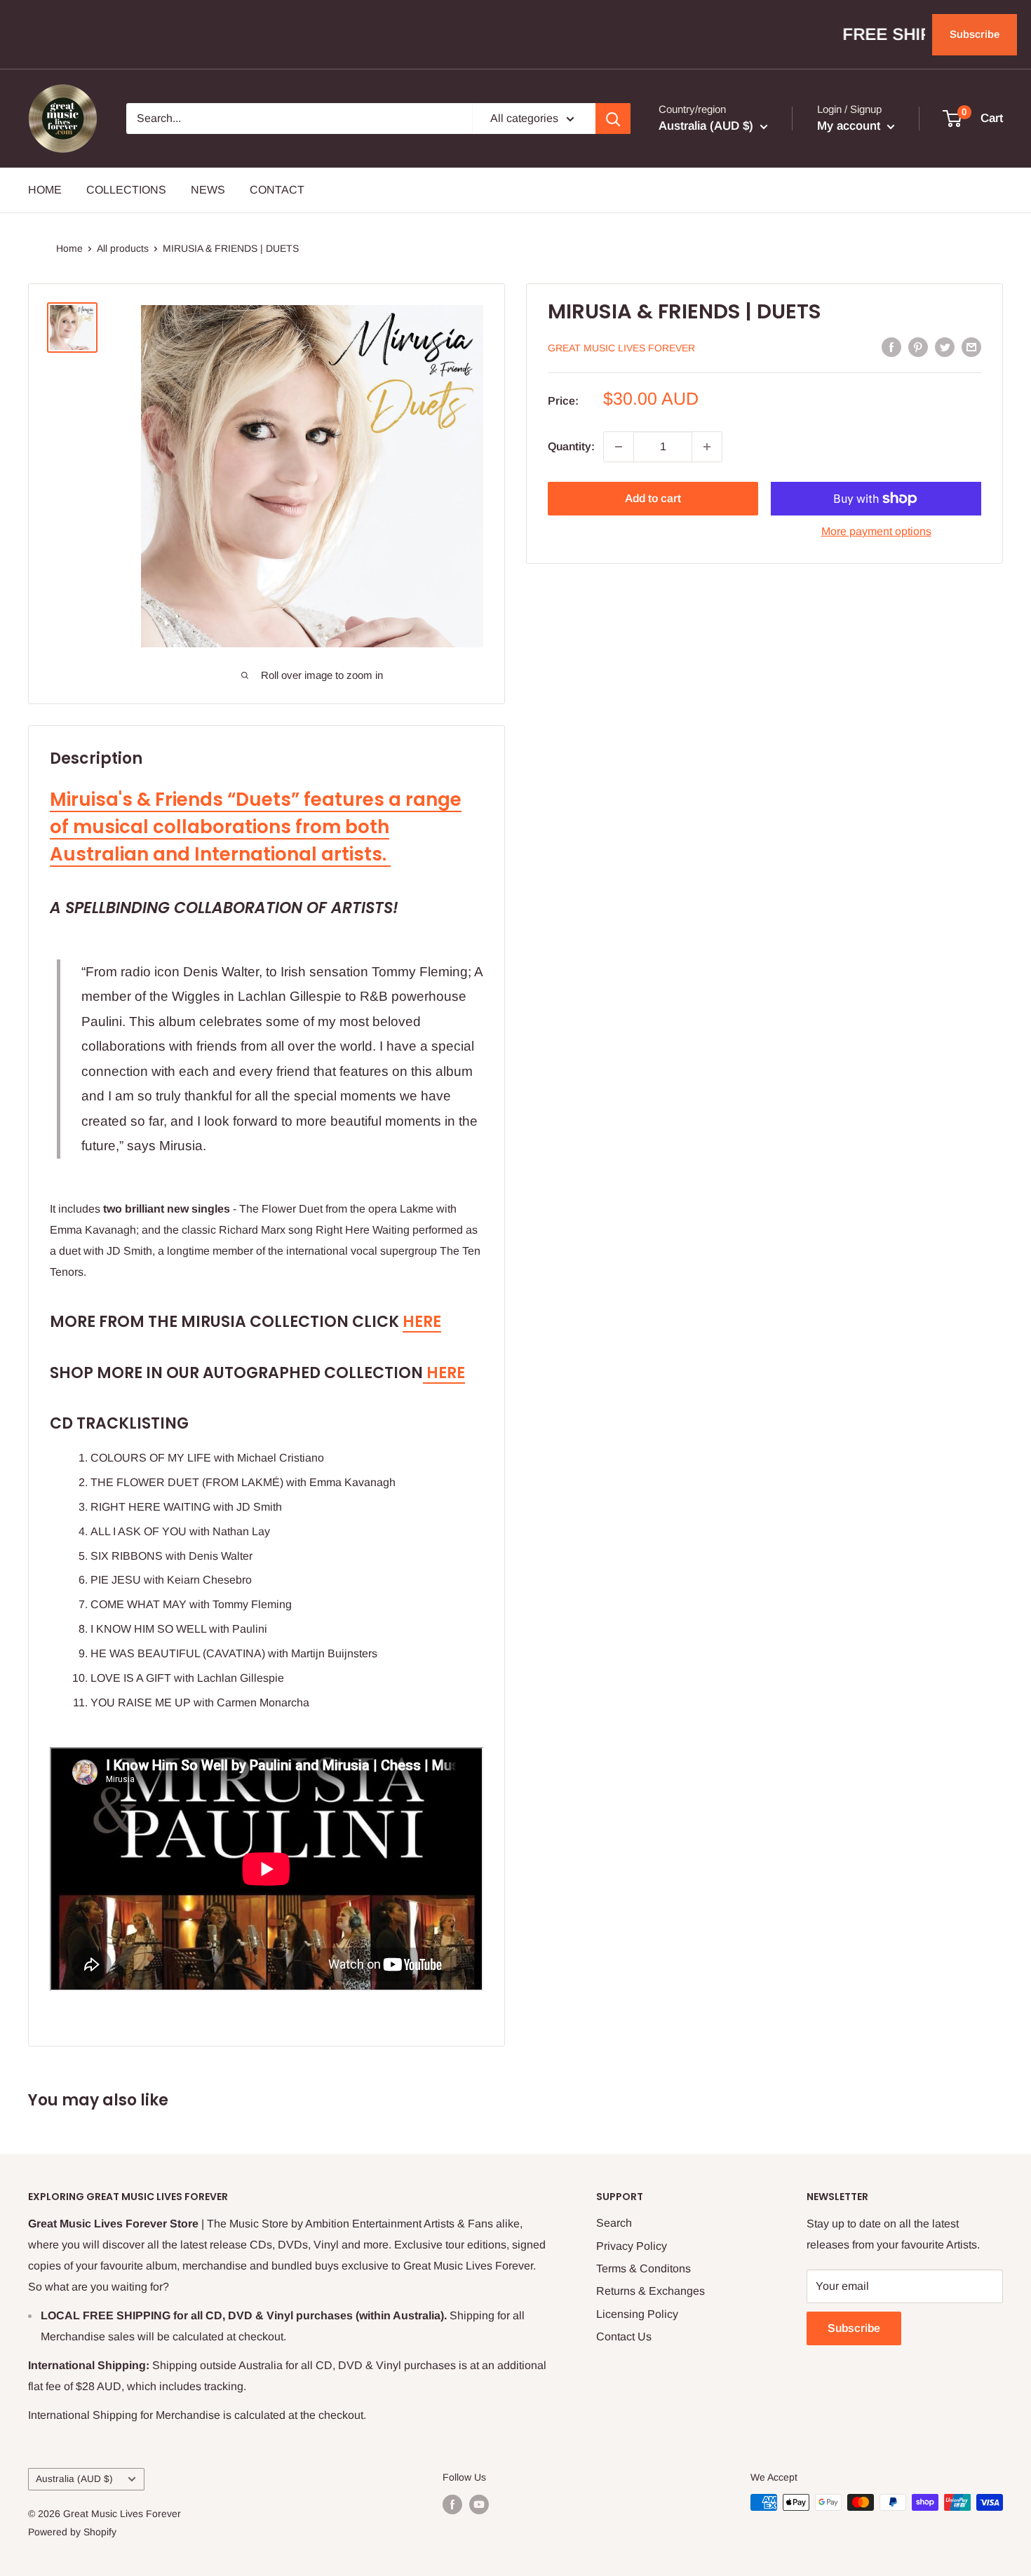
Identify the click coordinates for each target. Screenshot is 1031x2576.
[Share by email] (971, 346)
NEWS (208, 190)
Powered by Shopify (72, 2532)
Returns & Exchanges (651, 2291)
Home (69, 248)
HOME (45, 190)
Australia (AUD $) (74, 2479)
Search (614, 2223)
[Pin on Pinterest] (918, 346)
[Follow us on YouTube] (479, 2504)
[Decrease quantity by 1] (619, 447)
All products (123, 248)
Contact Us (624, 2336)
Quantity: (571, 446)
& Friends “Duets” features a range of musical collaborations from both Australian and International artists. (256, 827)
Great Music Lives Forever (621, 348)
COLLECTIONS (126, 190)
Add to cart (653, 498)
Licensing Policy (637, 2314)
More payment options (876, 531)
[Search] (613, 119)
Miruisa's (93, 800)
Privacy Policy (632, 2246)
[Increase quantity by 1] (707, 447)
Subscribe (975, 34)
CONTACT (277, 190)
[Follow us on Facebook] (452, 2504)
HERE (422, 1322)
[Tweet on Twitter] (945, 346)
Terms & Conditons (643, 2268)
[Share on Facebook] (891, 346)
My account (850, 126)
